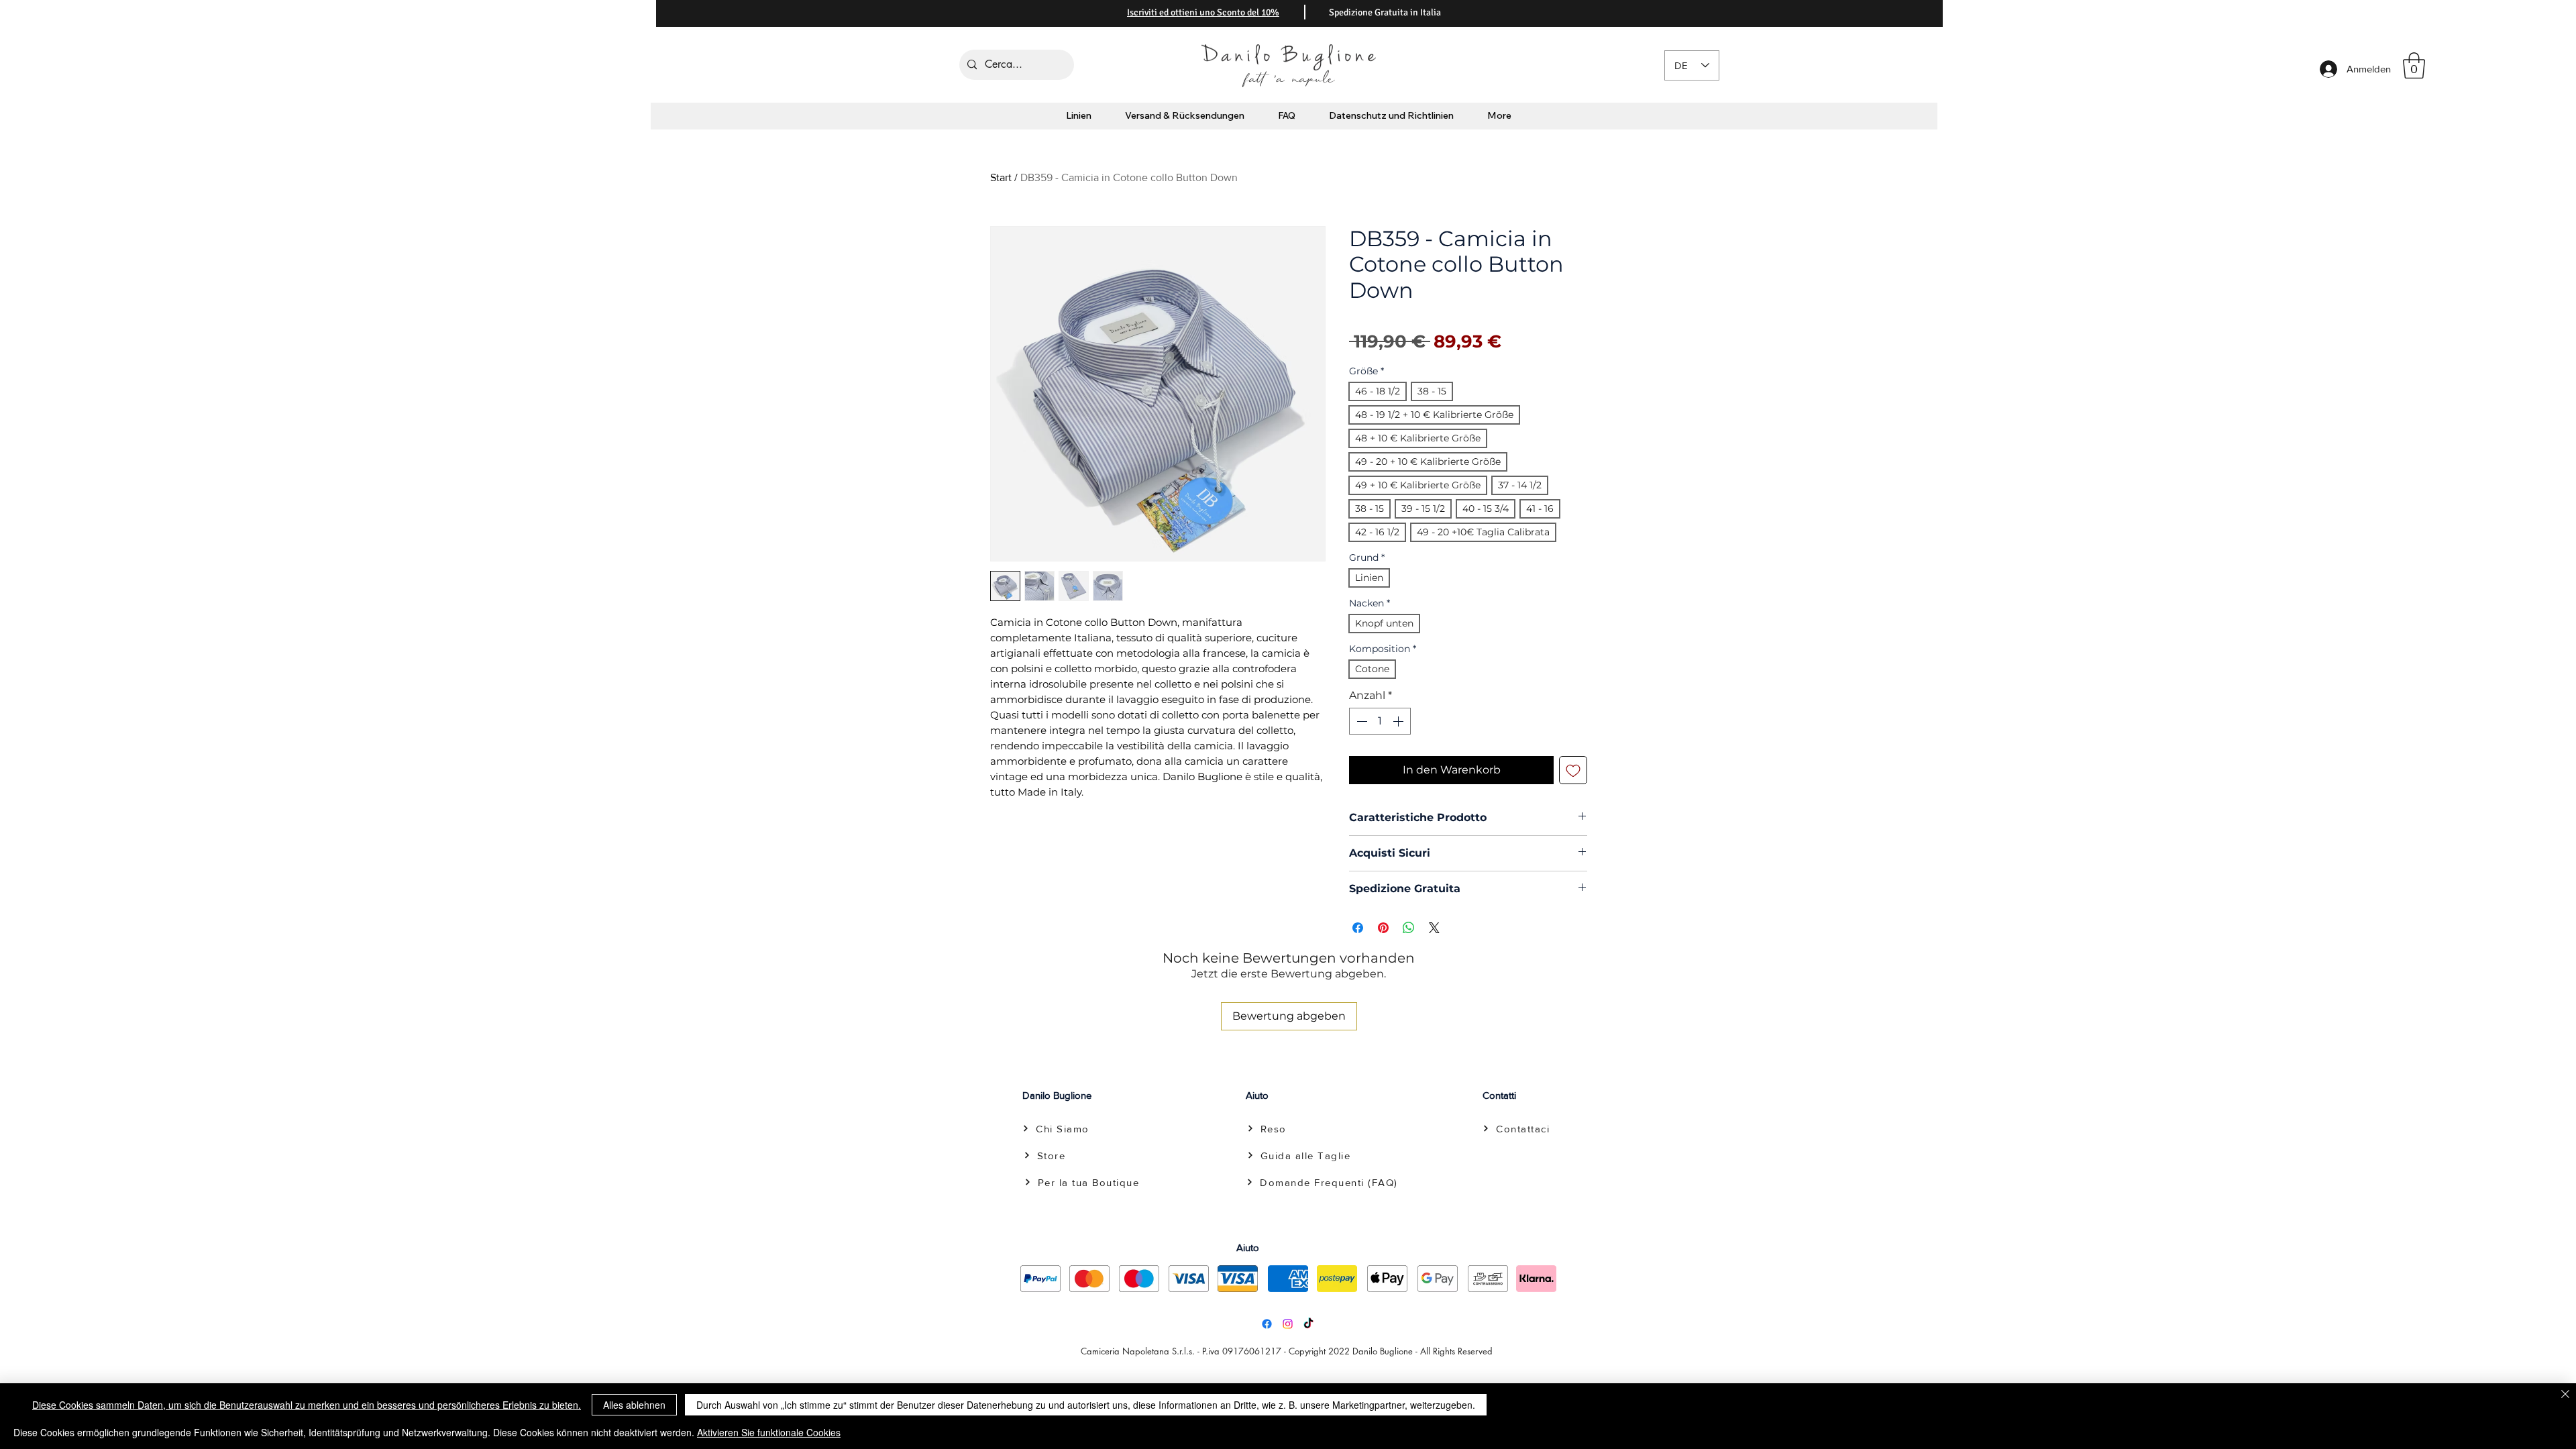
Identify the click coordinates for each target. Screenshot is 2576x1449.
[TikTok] (1308, 1324)
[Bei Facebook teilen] (1358, 928)
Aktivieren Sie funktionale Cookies (769, 1432)
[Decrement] (1360, 721)
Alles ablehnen (634, 1405)
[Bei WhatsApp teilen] (1409, 928)
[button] (2414, 65)
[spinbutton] (1380, 721)
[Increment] (1399, 721)
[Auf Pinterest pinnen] (1383, 928)
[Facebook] (1267, 1324)
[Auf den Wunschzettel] (1573, 770)
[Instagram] (1288, 1324)
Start (1001, 177)
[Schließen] (2565, 1395)
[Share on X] (1434, 928)
